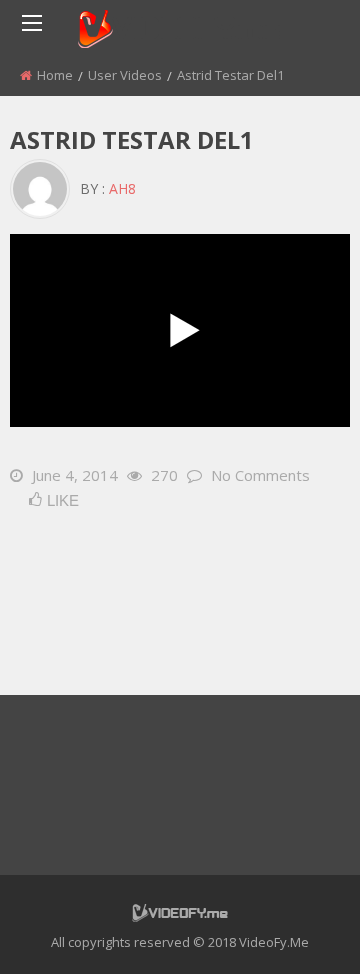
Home (55, 75)
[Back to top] (295, 929)
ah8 (122, 188)
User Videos (125, 75)
